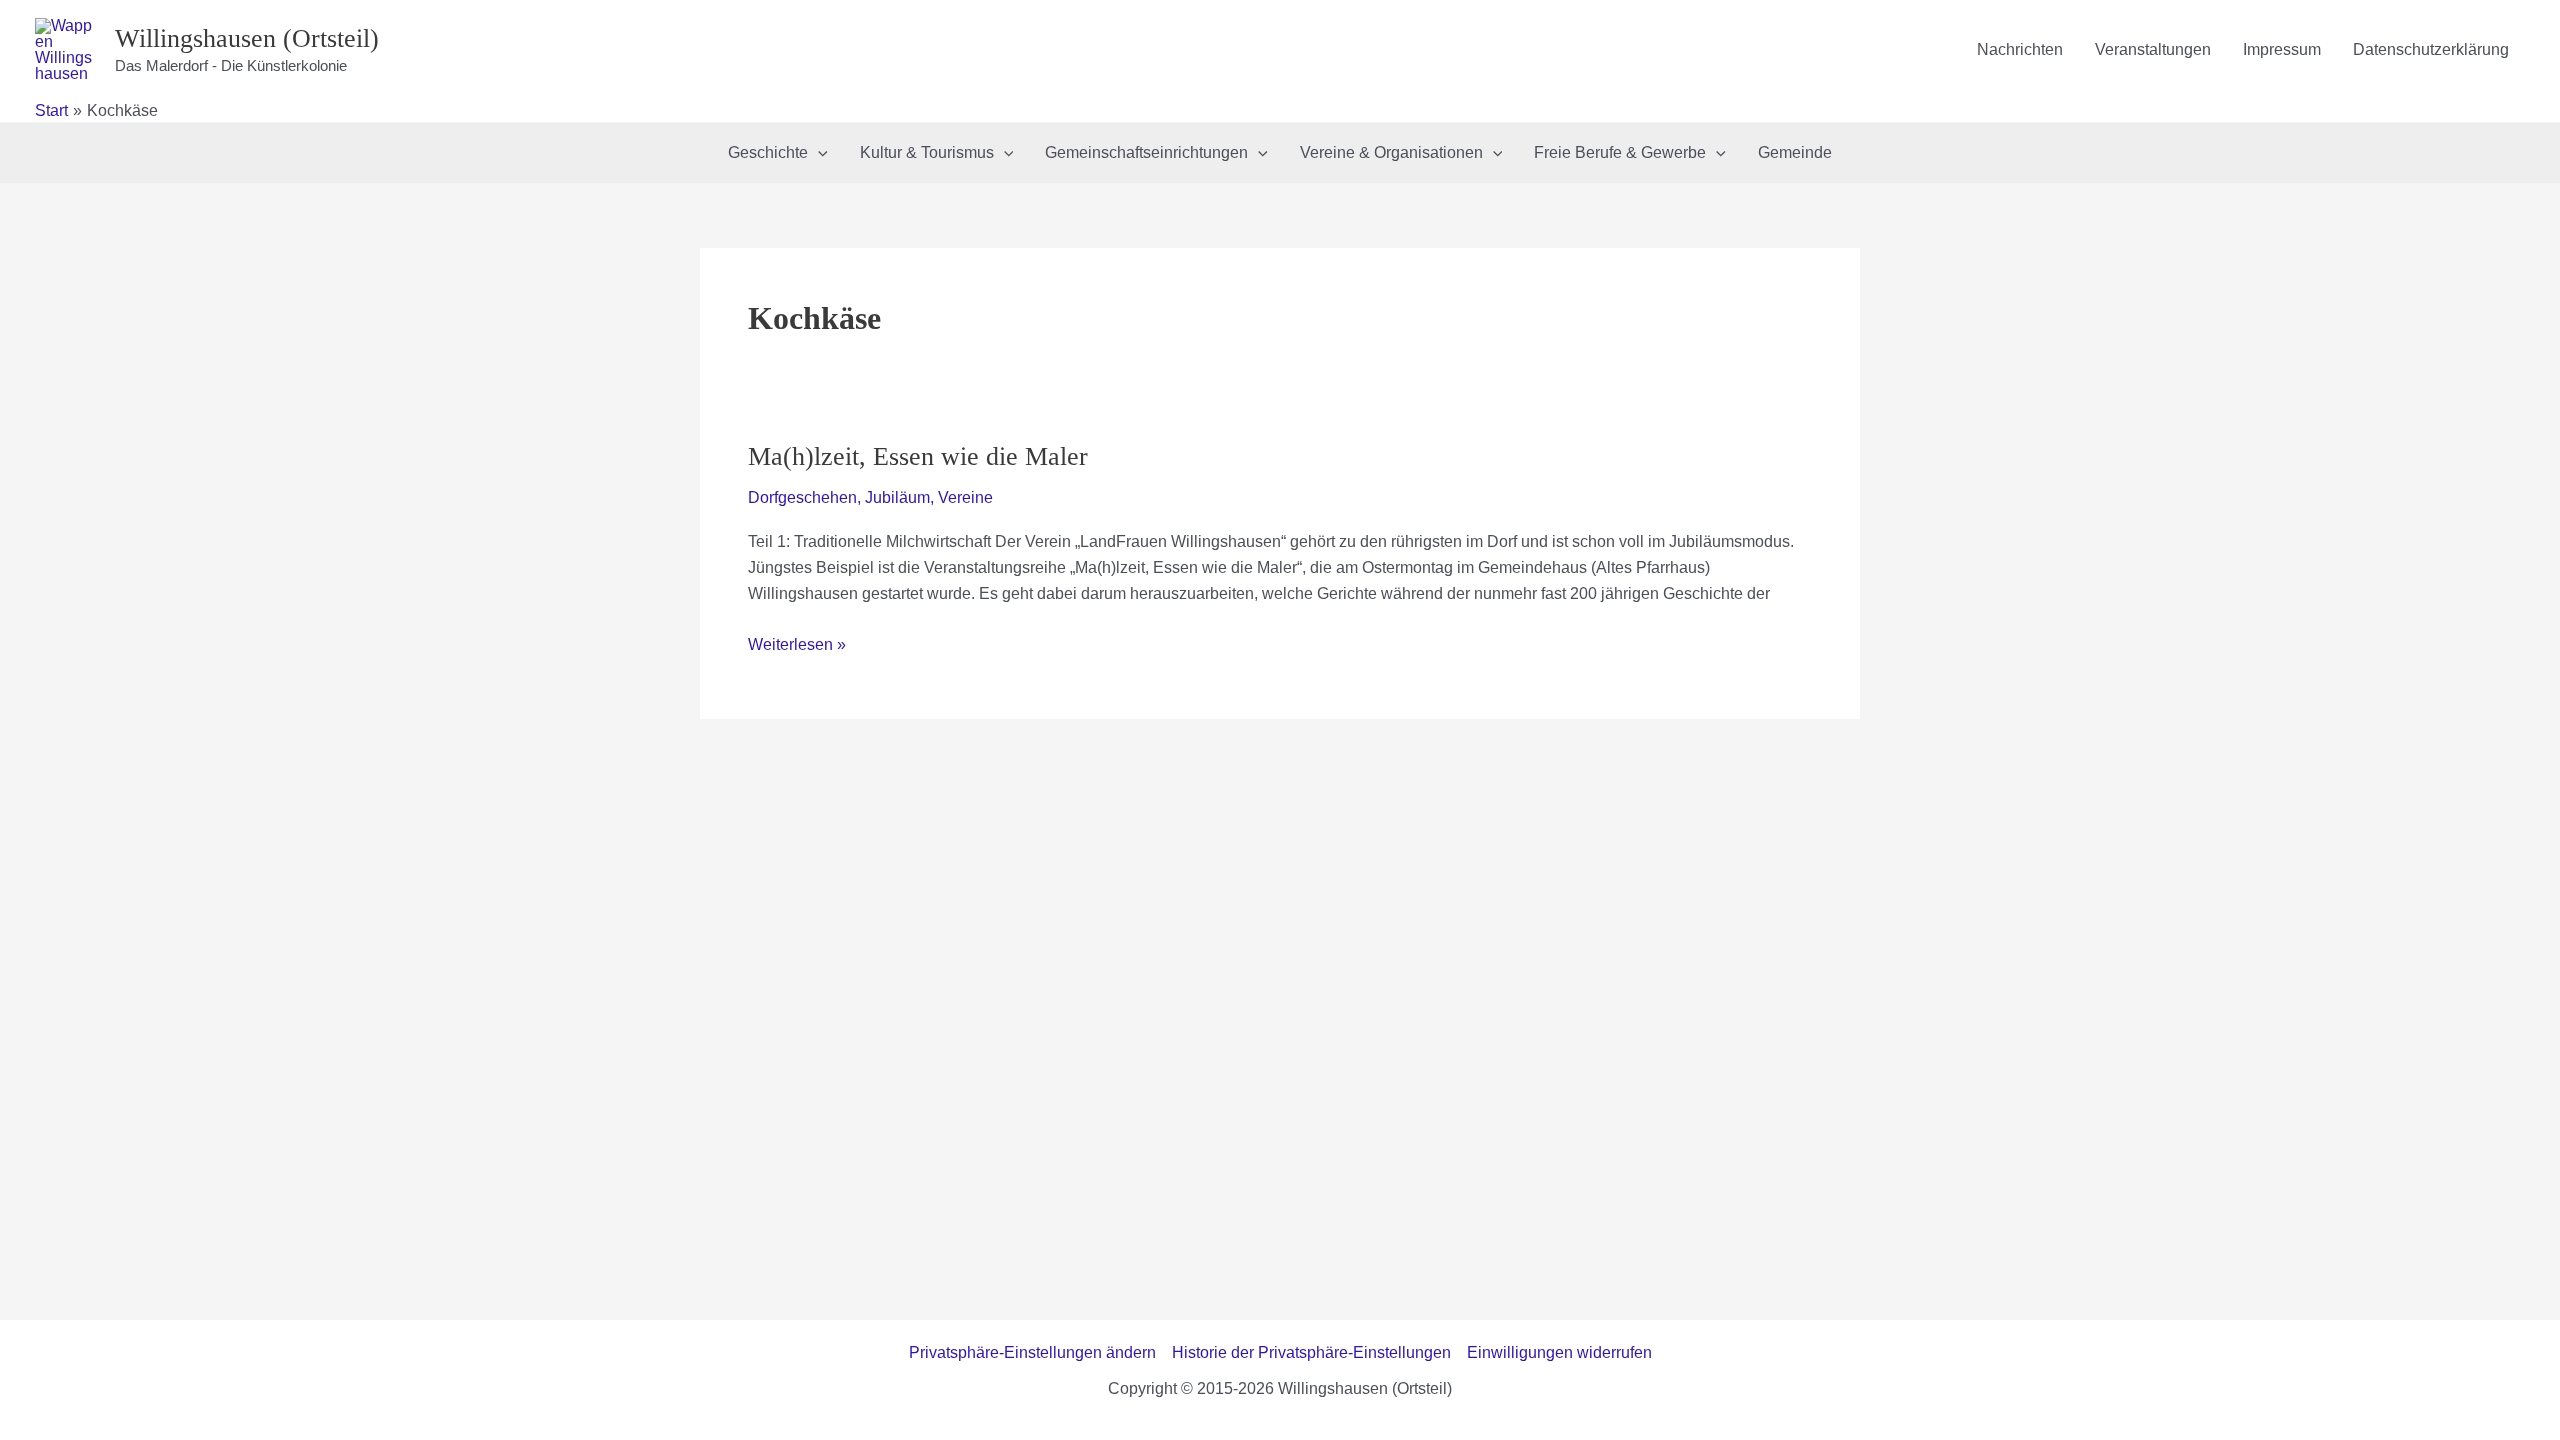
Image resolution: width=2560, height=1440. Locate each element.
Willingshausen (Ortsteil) (247, 38)
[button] (818, 153)
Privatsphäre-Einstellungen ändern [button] (1032, 1352)
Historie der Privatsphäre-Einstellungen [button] (1311, 1352)
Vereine (965, 497)
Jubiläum (897, 497)
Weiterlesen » (797, 646)
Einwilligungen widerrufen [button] (1559, 1352)
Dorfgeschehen (802, 497)
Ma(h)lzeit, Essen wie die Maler (918, 456)
